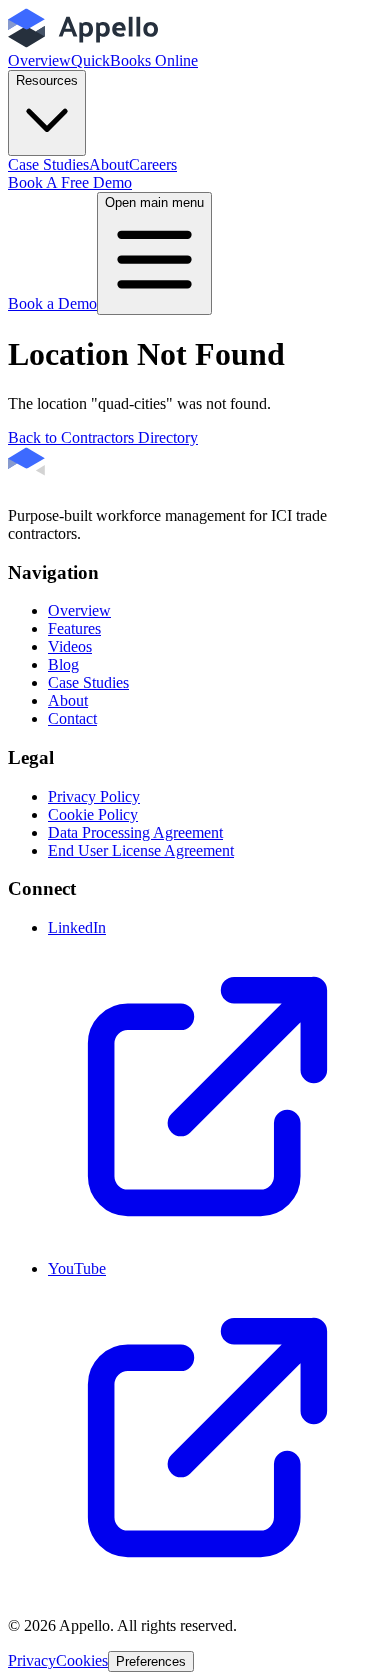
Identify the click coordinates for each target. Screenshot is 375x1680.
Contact (72, 718)
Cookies (82, 1660)
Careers (153, 164)
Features (74, 628)
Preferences (151, 1661)
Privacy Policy (94, 796)
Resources (47, 80)
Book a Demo (52, 303)
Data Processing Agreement (135, 832)
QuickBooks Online (134, 60)
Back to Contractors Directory (103, 437)
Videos (70, 646)
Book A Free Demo (70, 182)
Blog (63, 664)
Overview (39, 60)
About (109, 164)
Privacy (32, 1660)
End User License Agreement (141, 850)
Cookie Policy (93, 814)
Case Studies (48, 164)
